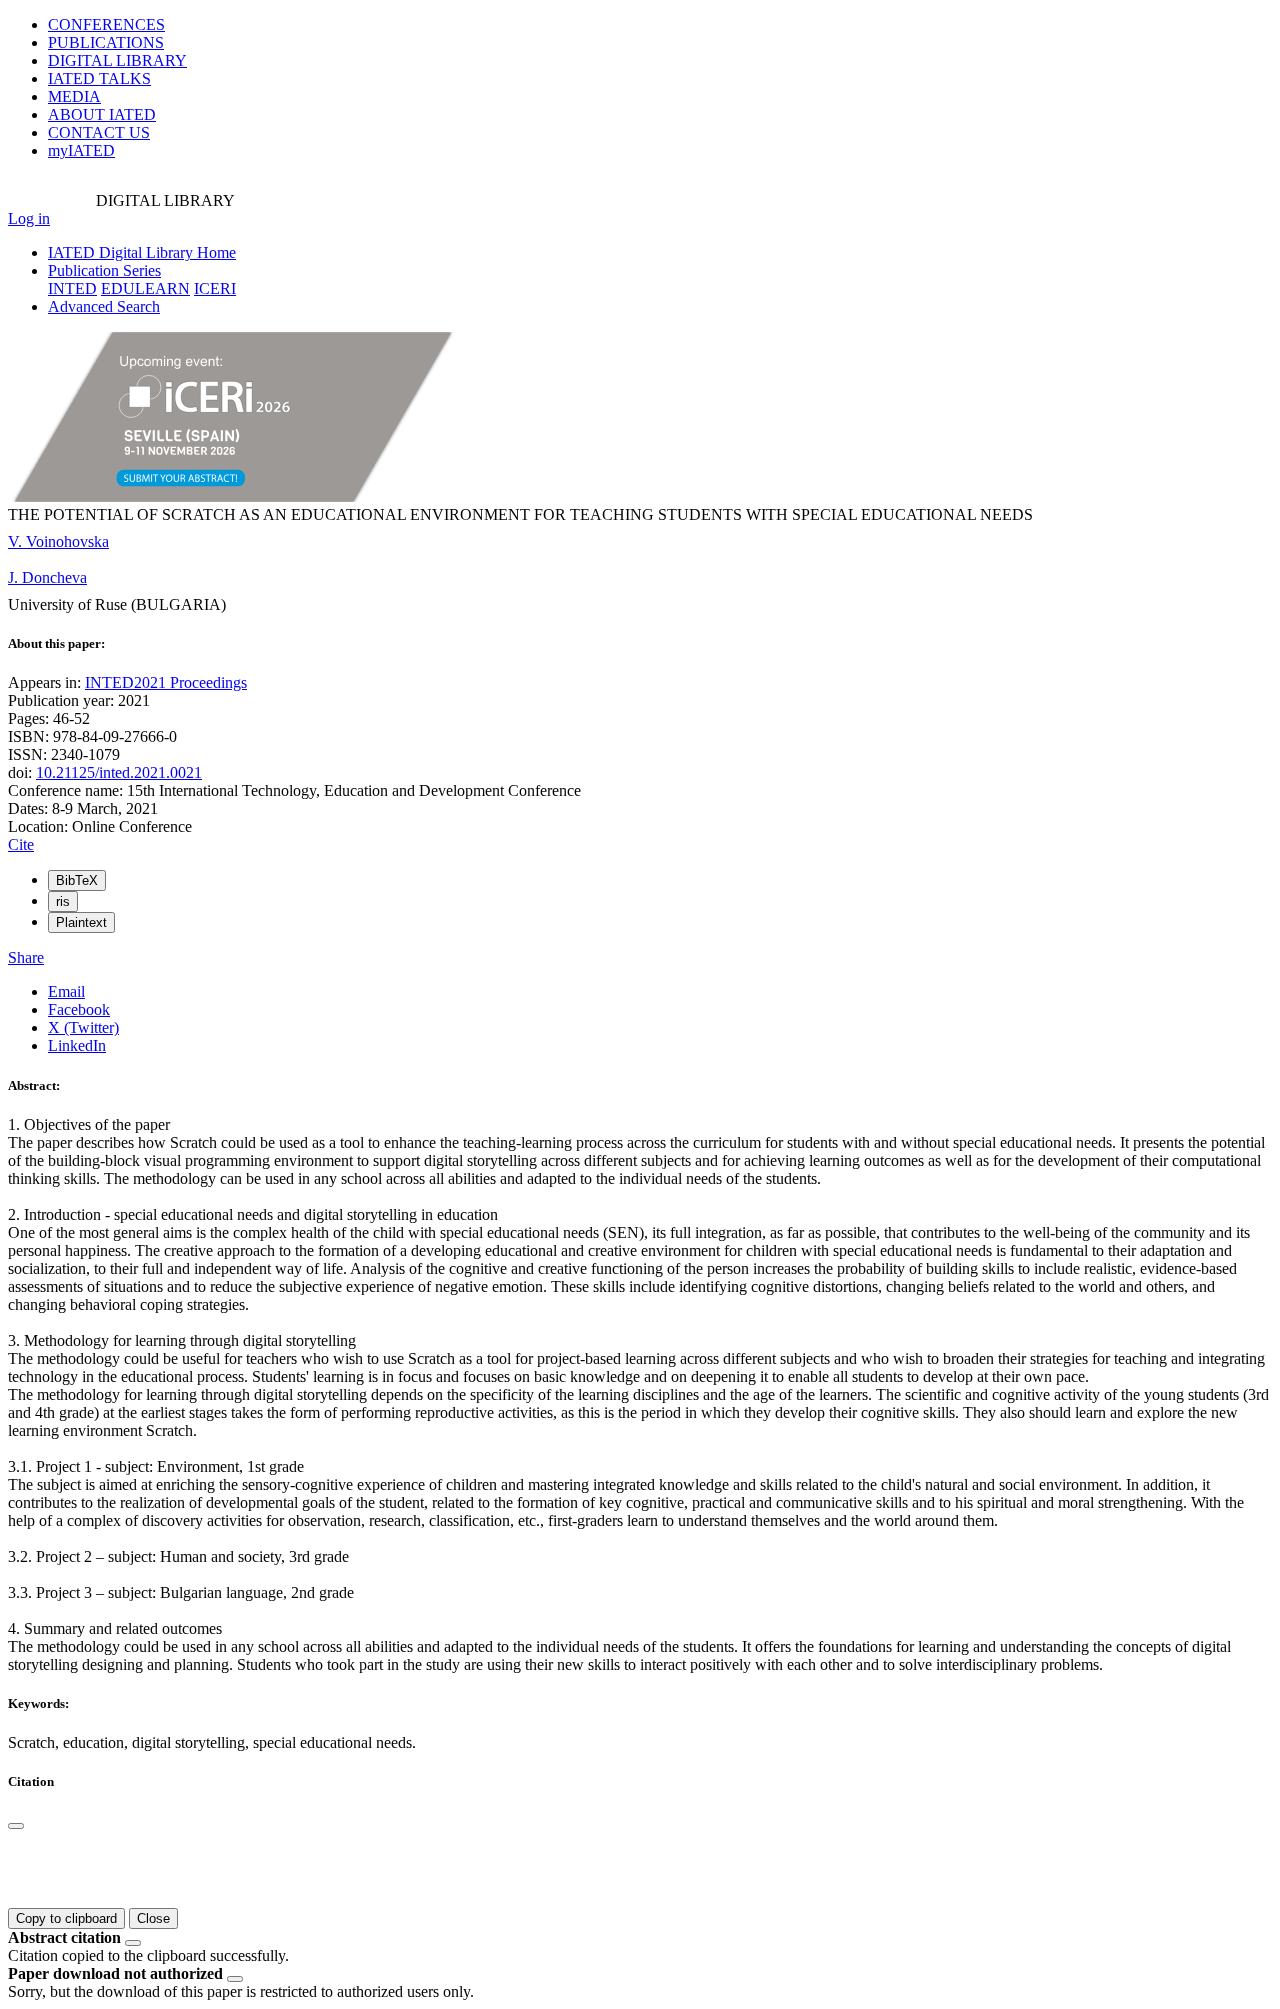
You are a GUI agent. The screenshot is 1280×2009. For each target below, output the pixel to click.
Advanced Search (104, 306)
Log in (29, 218)
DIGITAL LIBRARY (117, 60)
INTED (72, 288)
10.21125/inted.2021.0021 (119, 772)
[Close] (16, 1826)
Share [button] (26, 957)
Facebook (79, 1009)
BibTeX (77, 880)
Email (66, 991)
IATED (99, 78)
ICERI (215, 288)
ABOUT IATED (102, 114)
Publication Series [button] (104, 270)
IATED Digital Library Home (142, 252)
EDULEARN (145, 288)
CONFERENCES (106, 24)
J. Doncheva (47, 577)
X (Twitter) (83, 1027)
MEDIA (74, 96)
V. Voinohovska (58, 541)
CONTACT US (99, 132)
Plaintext (81, 922)
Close (153, 1918)
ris (63, 901)
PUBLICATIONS (106, 42)
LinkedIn (77, 1045)
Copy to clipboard (66, 1918)
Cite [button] (21, 844)
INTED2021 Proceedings (166, 682)
